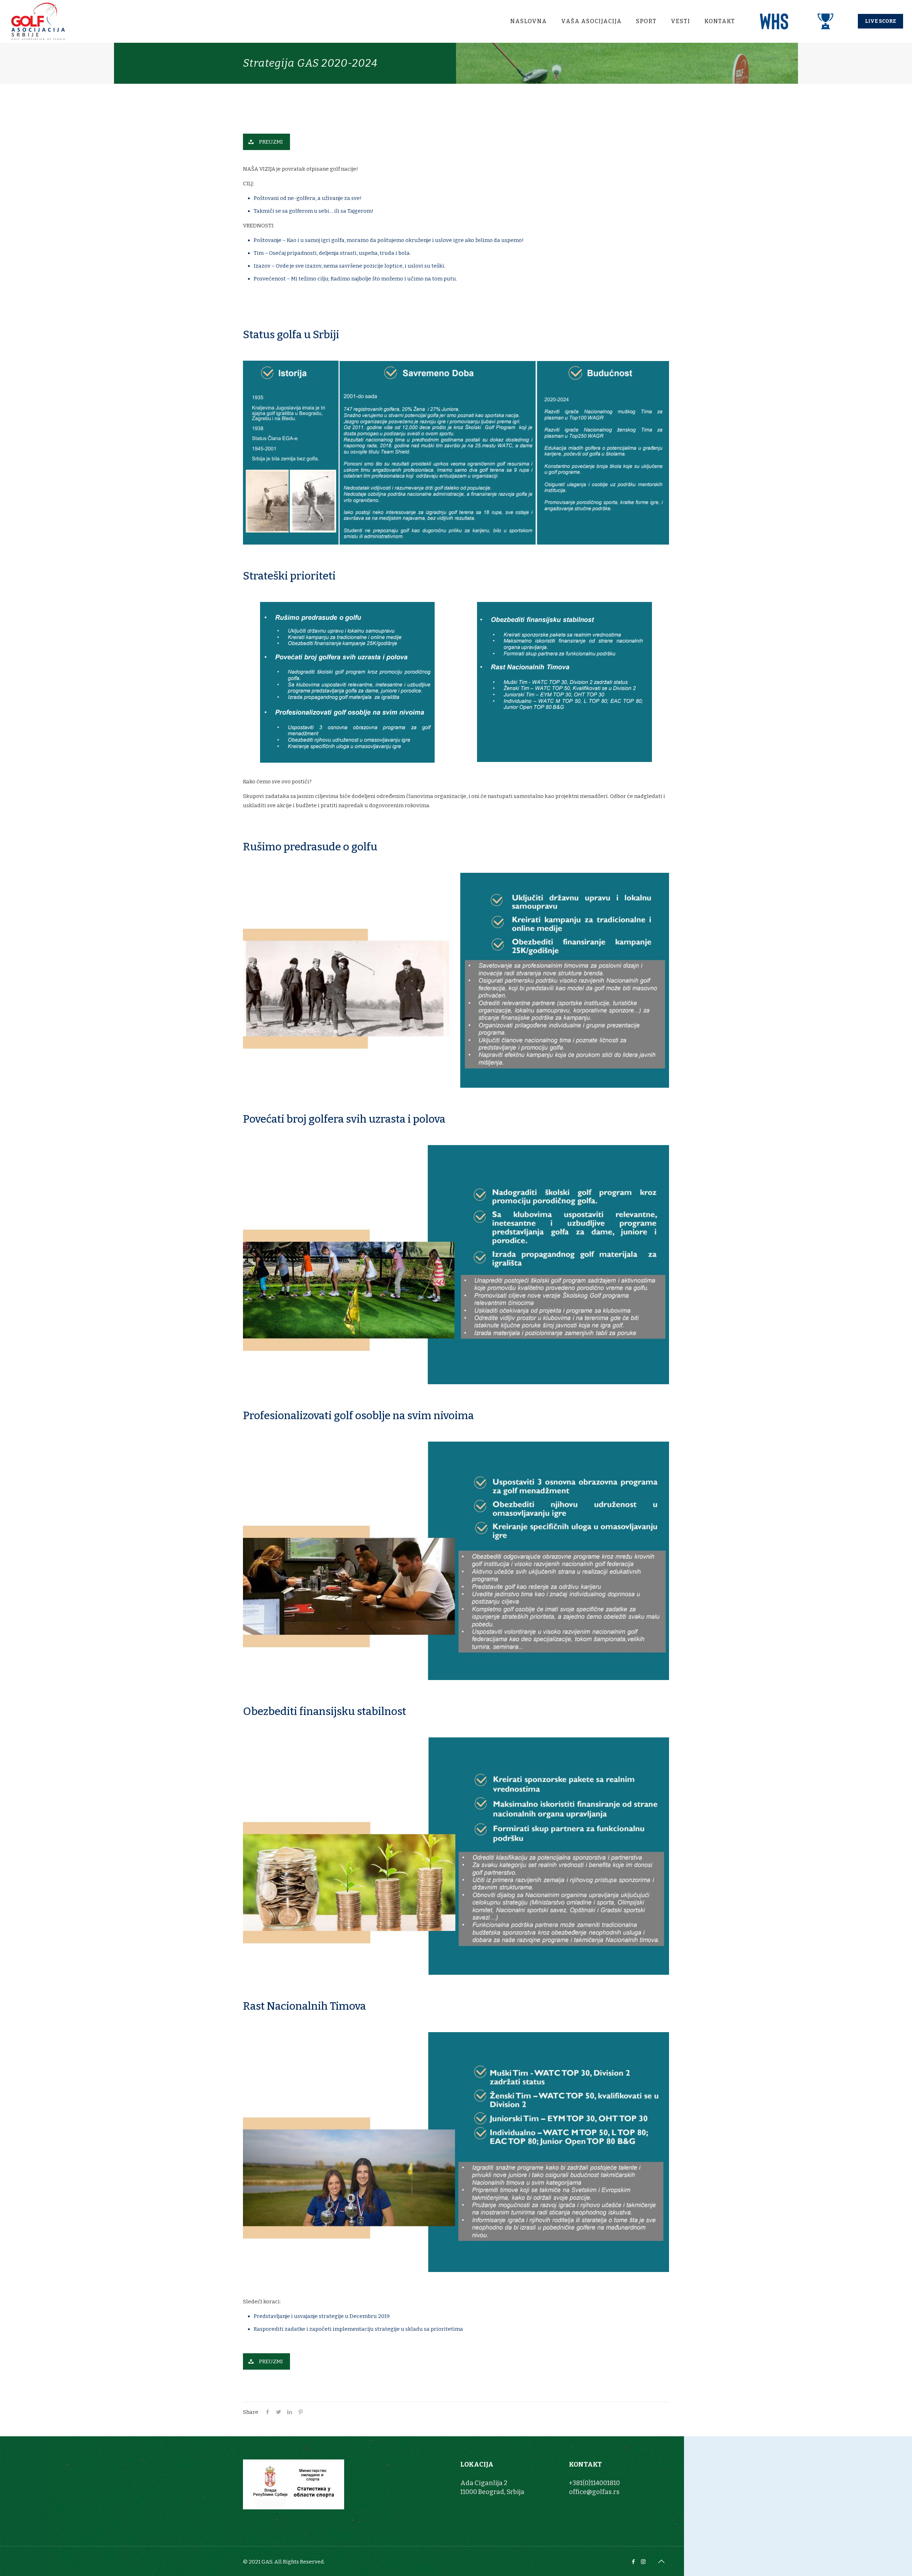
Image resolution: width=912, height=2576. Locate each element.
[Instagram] (643, 2562)
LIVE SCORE (880, 21)
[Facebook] (634, 2562)
